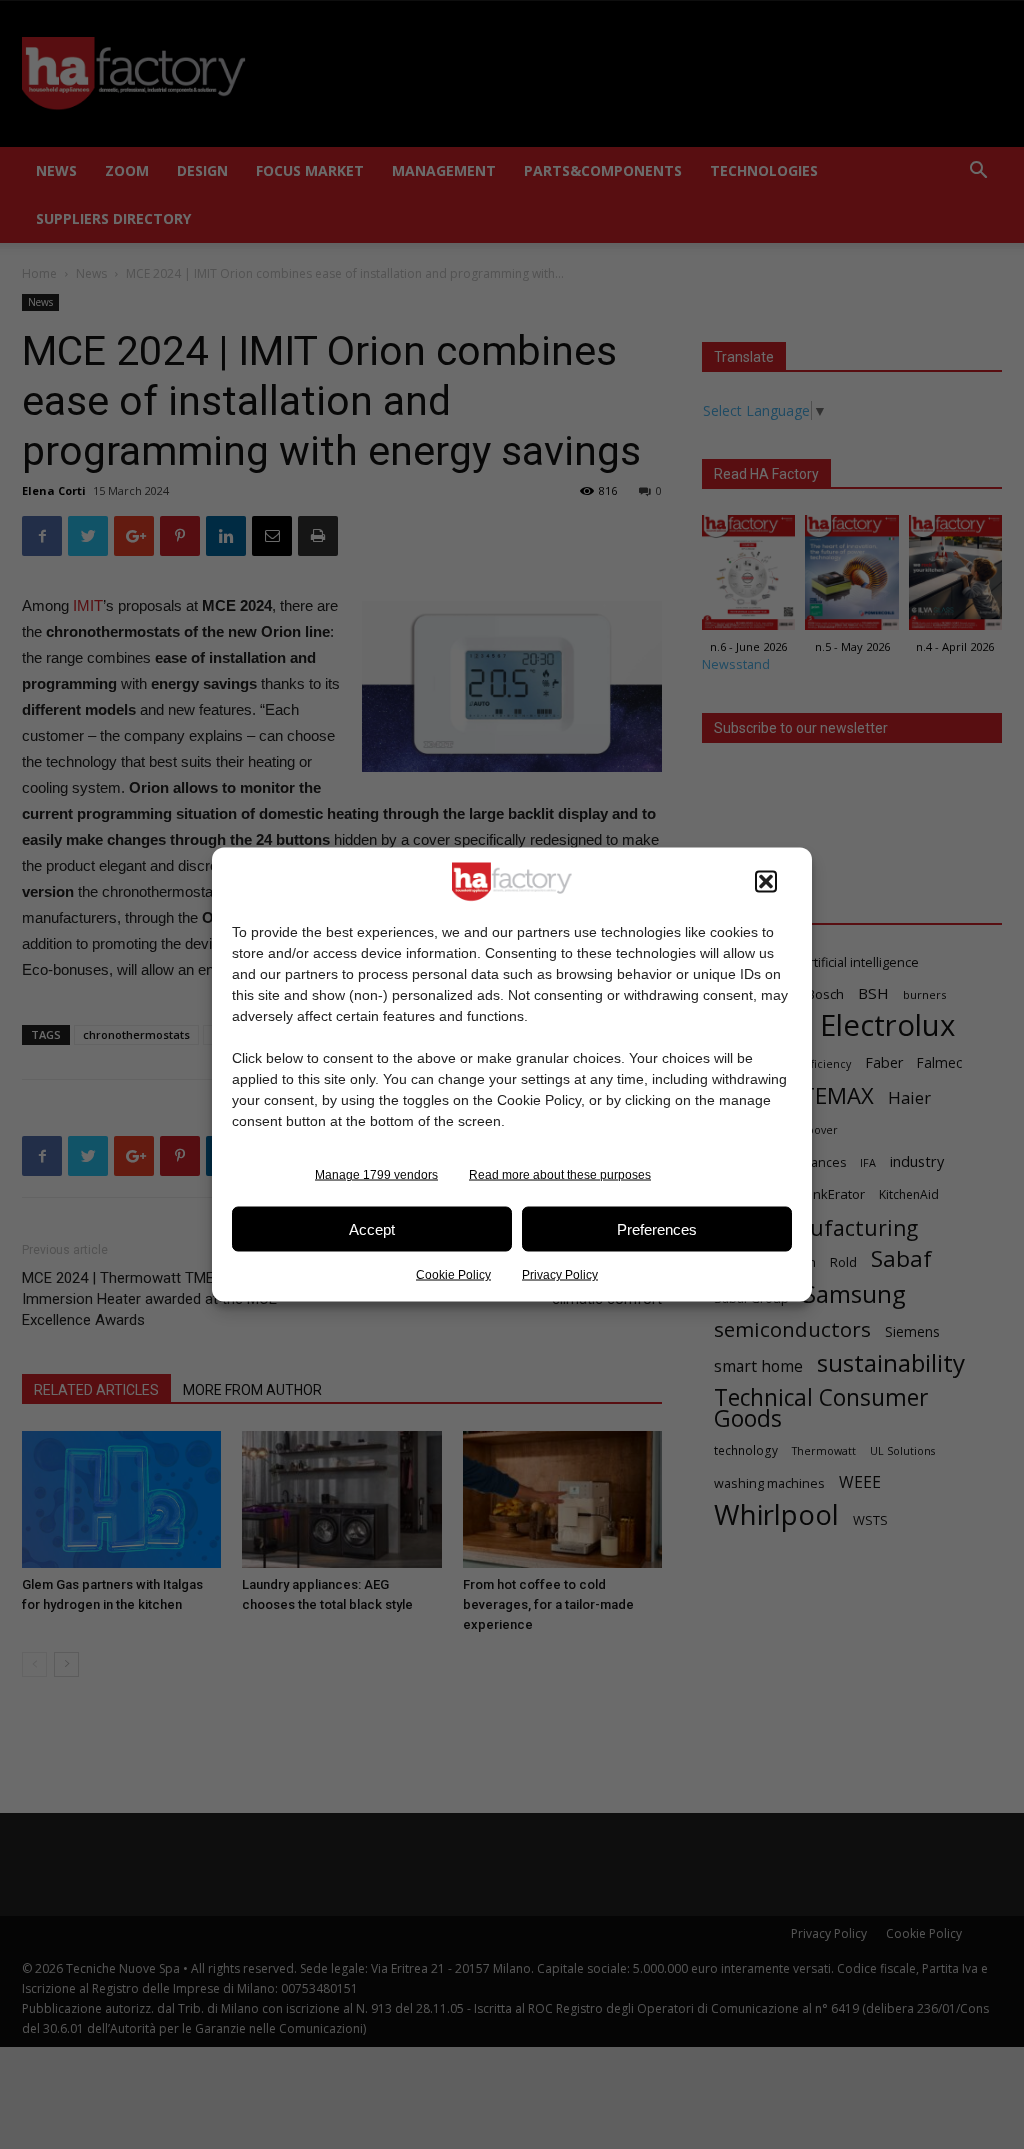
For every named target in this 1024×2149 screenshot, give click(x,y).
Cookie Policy (453, 1275)
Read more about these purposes (560, 1175)
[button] (766, 882)
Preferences (657, 1228)
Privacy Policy (560, 1275)
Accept (372, 1228)
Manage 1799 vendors (376, 1175)
